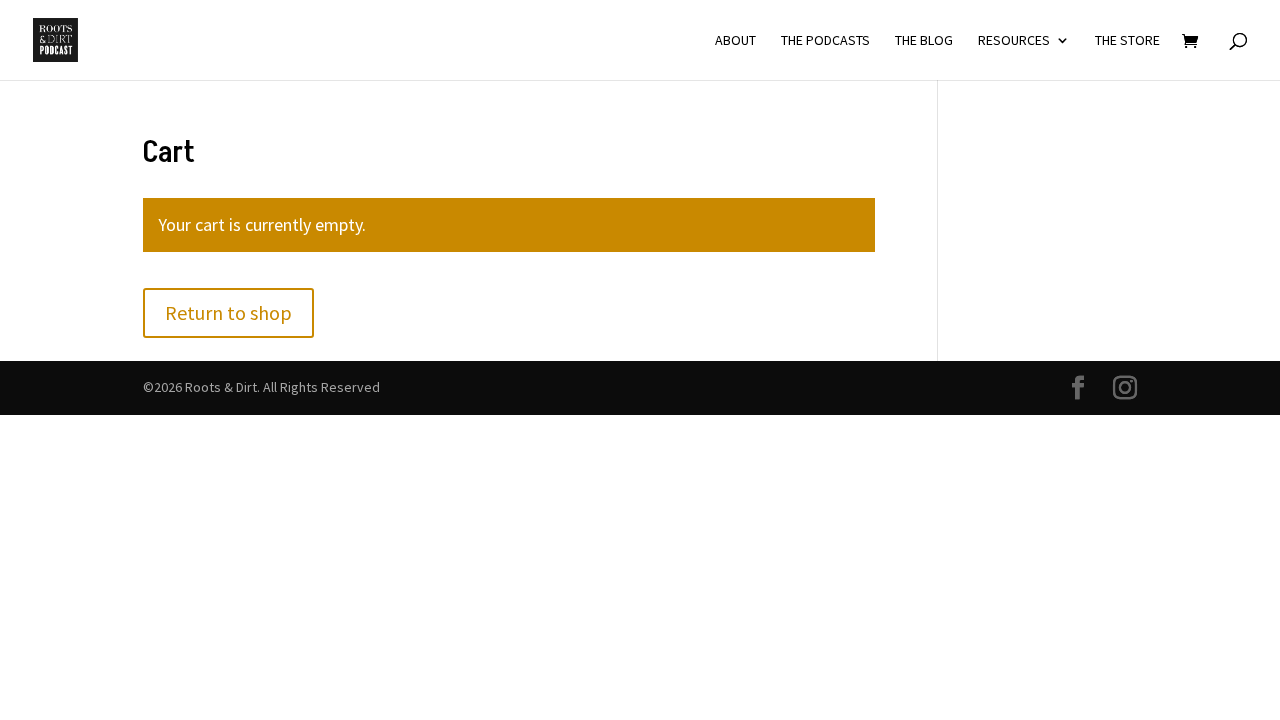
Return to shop (228, 312)
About (735, 41)
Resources (1014, 41)
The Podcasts (825, 41)
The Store (1127, 41)
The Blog (924, 41)
